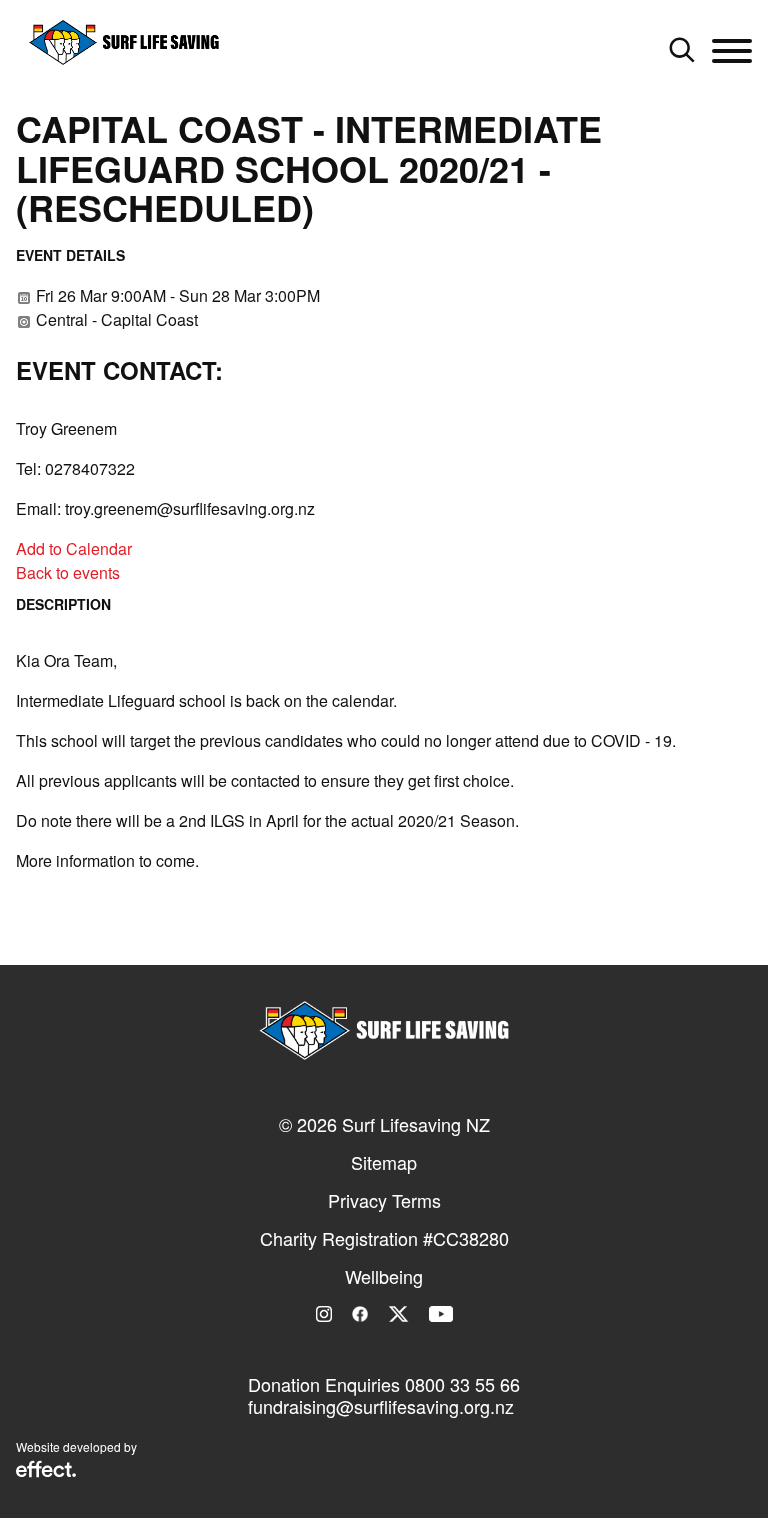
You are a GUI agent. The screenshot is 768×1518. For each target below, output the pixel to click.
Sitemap (384, 1162)
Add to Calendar (74, 548)
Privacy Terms (384, 1200)
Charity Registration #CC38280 (384, 1238)
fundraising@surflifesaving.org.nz (381, 1406)
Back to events (68, 572)
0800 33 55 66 (462, 1384)
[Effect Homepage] (46, 1471)
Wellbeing (384, 1276)
